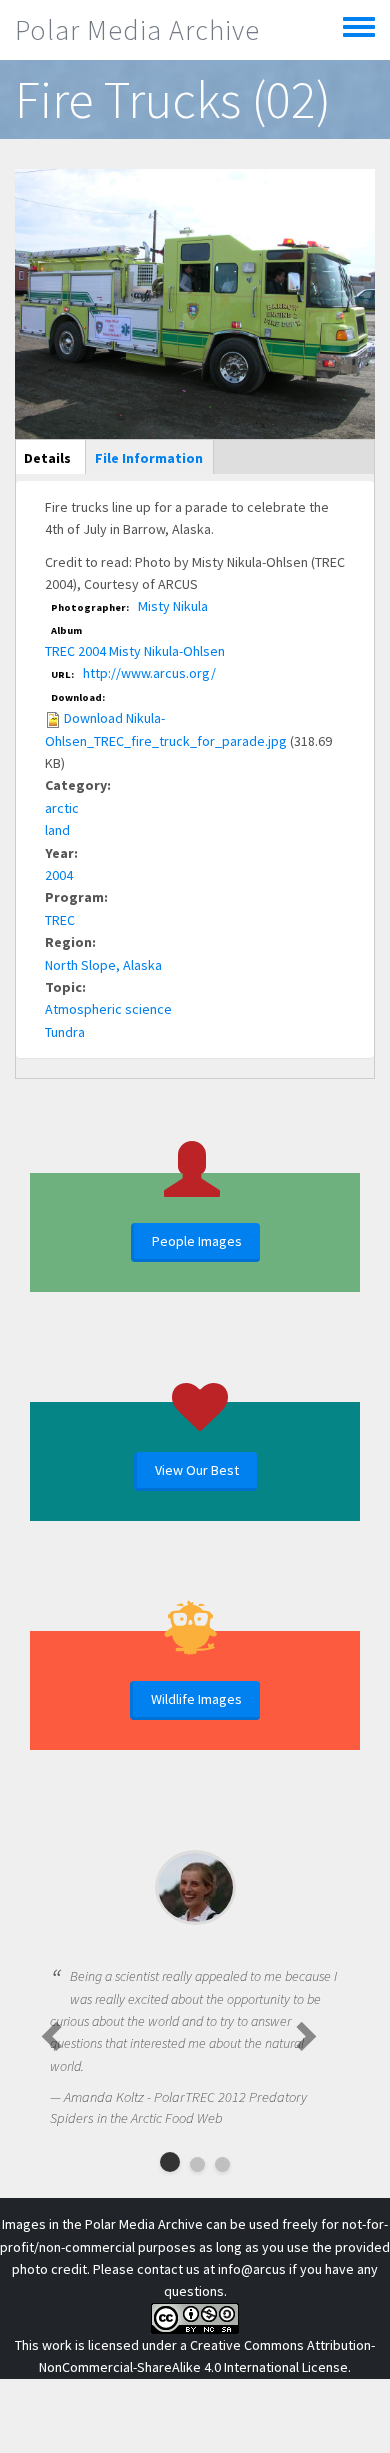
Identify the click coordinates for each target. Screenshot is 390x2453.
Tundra (65, 1032)
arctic (62, 808)
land (57, 830)
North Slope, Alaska (103, 965)
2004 (59, 875)
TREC (60, 920)
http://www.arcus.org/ (149, 673)
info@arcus (252, 2269)
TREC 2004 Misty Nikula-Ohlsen (135, 651)
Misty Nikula (173, 606)
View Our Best (197, 1470)
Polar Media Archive (137, 30)
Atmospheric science (108, 1009)
